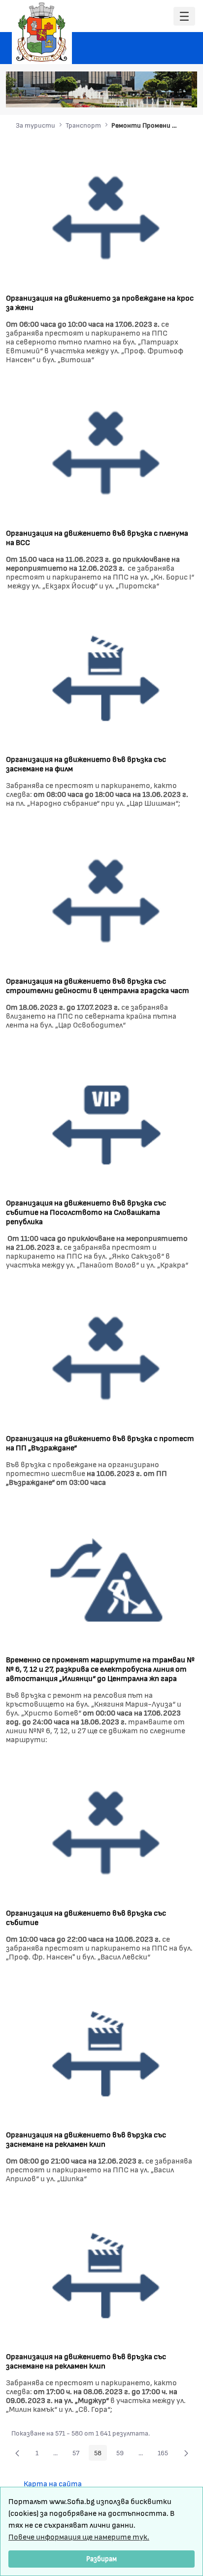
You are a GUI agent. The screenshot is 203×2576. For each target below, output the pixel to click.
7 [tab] (183, 95)
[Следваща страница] (186, 2453)
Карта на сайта (53, 2483)
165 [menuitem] (166, 2454)
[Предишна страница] (17, 2453)
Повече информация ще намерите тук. (79, 2536)
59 (123, 2454)
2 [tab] (134, 95)
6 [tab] (173, 95)
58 (101, 2454)
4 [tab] (153, 95)
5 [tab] (163, 95)
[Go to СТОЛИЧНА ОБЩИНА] (42, 32)
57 (79, 2454)
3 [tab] (143, 95)
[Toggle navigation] (184, 17)
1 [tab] (124, 95)
